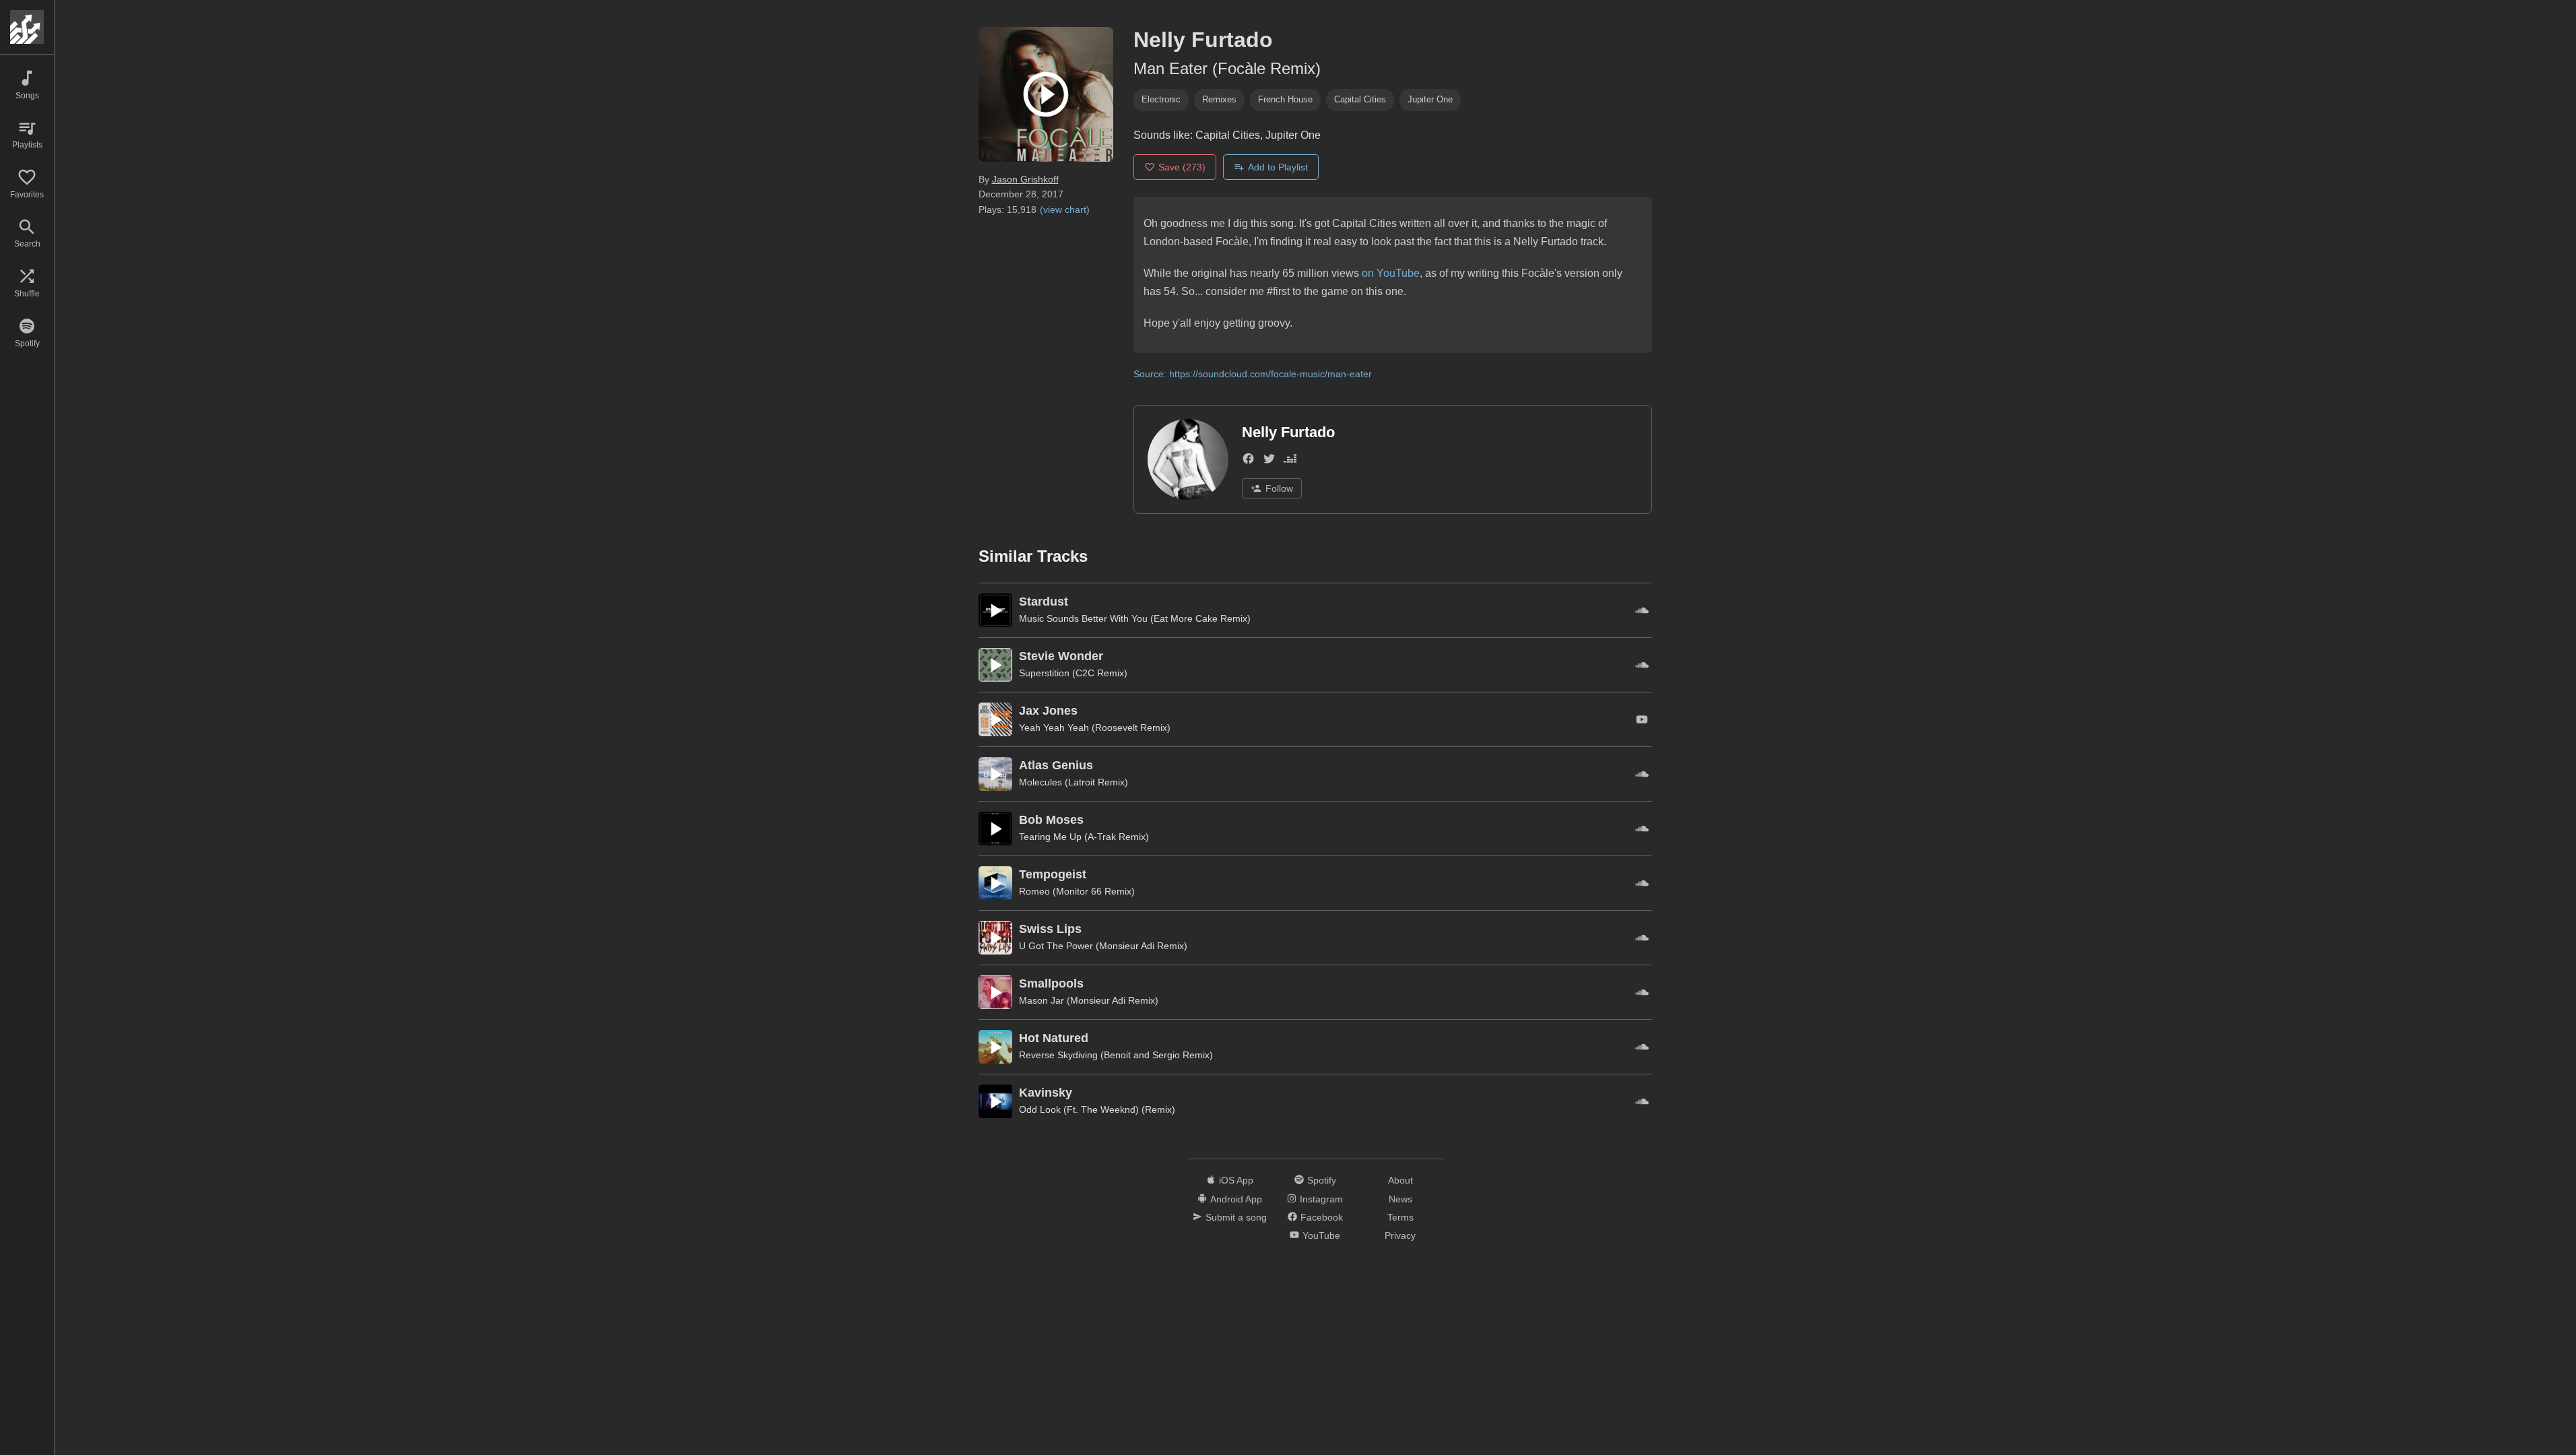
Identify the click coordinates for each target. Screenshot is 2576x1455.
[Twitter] (1269, 461)
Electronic (1161, 99)
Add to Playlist (1278, 167)
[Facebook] (1248, 461)
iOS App (1236, 1180)
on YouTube (1391, 273)
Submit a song (1236, 1217)
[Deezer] (1290, 461)
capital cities (1360, 99)
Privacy (1400, 1235)
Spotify (1322, 1180)
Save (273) (1182, 167)
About (1400, 1180)
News (1400, 1199)
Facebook (1322, 1217)
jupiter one (1430, 99)
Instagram (1321, 1199)
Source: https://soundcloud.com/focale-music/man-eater (1253, 374)
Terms (1400, 1217)
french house (1285, 99)
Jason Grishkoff (1025, 179)
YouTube (1321, 1235)
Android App (1236, 1199)
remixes (1219, 99)
